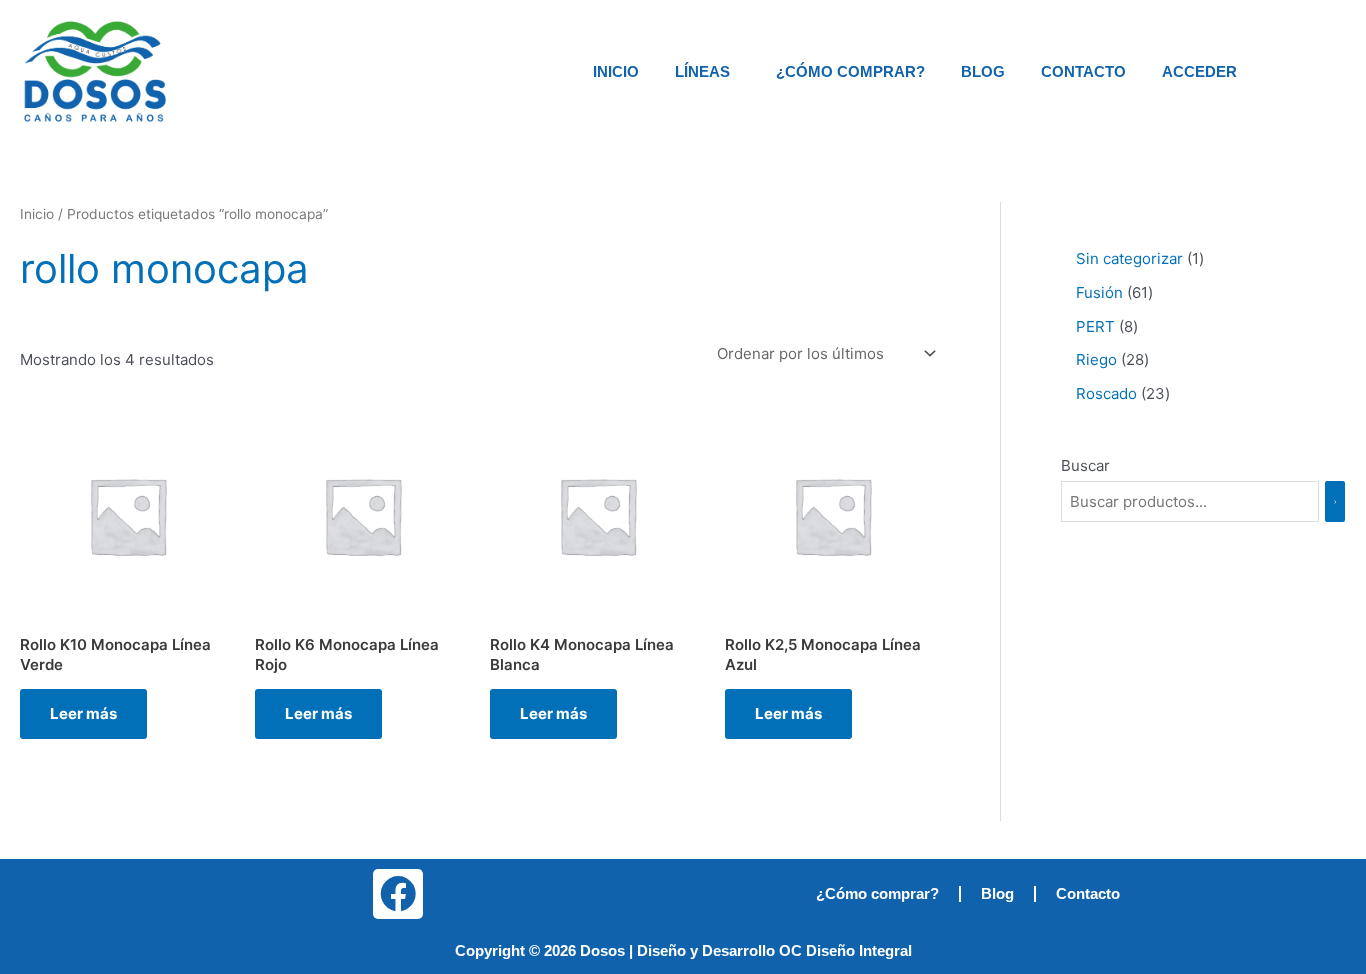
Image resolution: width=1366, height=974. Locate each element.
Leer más (83, 713)
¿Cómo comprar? (850, 71)
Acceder (1199, 71)
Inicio (616, 71)
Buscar (1085, 465)
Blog (983, 71)
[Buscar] (1335, 501)
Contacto (1083, 71)
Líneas (702, 71)
